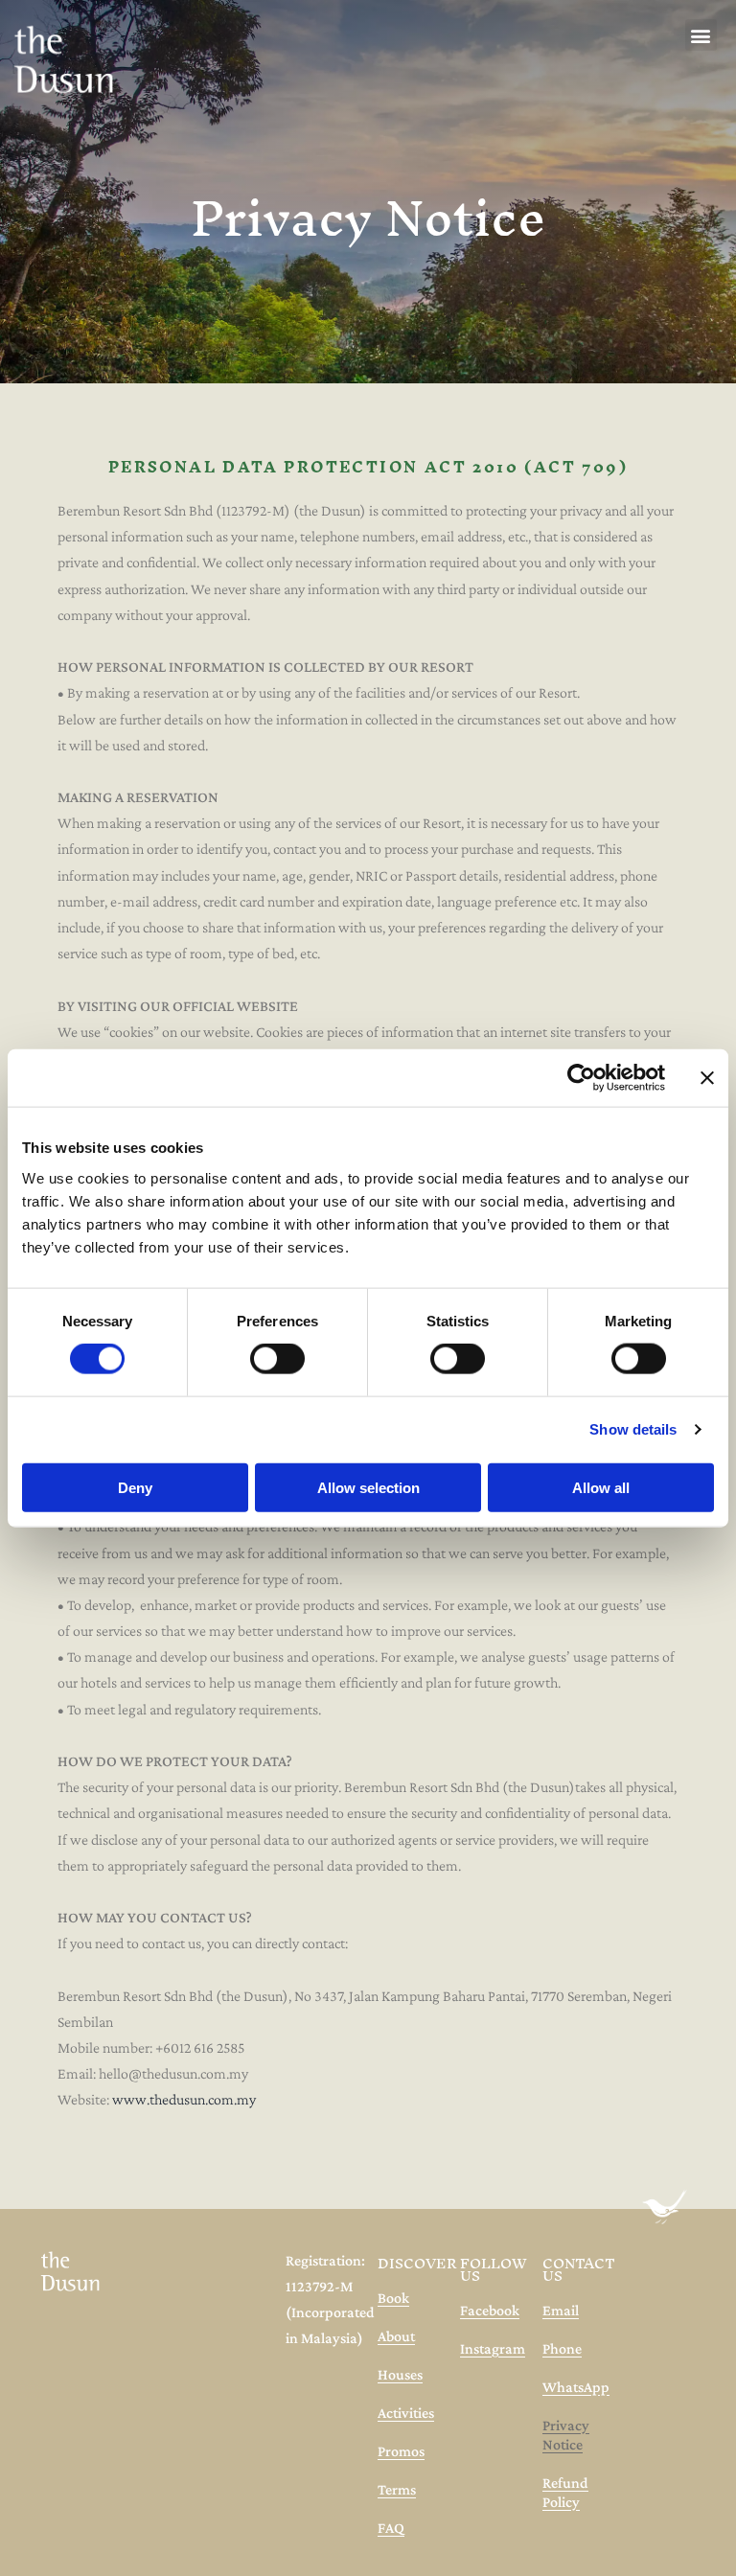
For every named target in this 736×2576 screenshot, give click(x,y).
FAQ (391, 2528)
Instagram (493, 2348)
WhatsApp (576, 2387)
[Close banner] (707, 1078)
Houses (400, 2374)
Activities (406, 2413)
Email (561, 2310)
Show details (633, 1429)
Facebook (490, 2310)
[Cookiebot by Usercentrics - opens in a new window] (581, 1078)
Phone (562, 2348)
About (396, 2336)
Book (393, 2298)
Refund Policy (565, 2492)
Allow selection (368, 1487)
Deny (135, 1487)
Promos (401, 2451)
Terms (397, 2489)
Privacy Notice (566, 2435)
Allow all (601, 1487)
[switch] (277, 1359)
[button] (701, 35)
